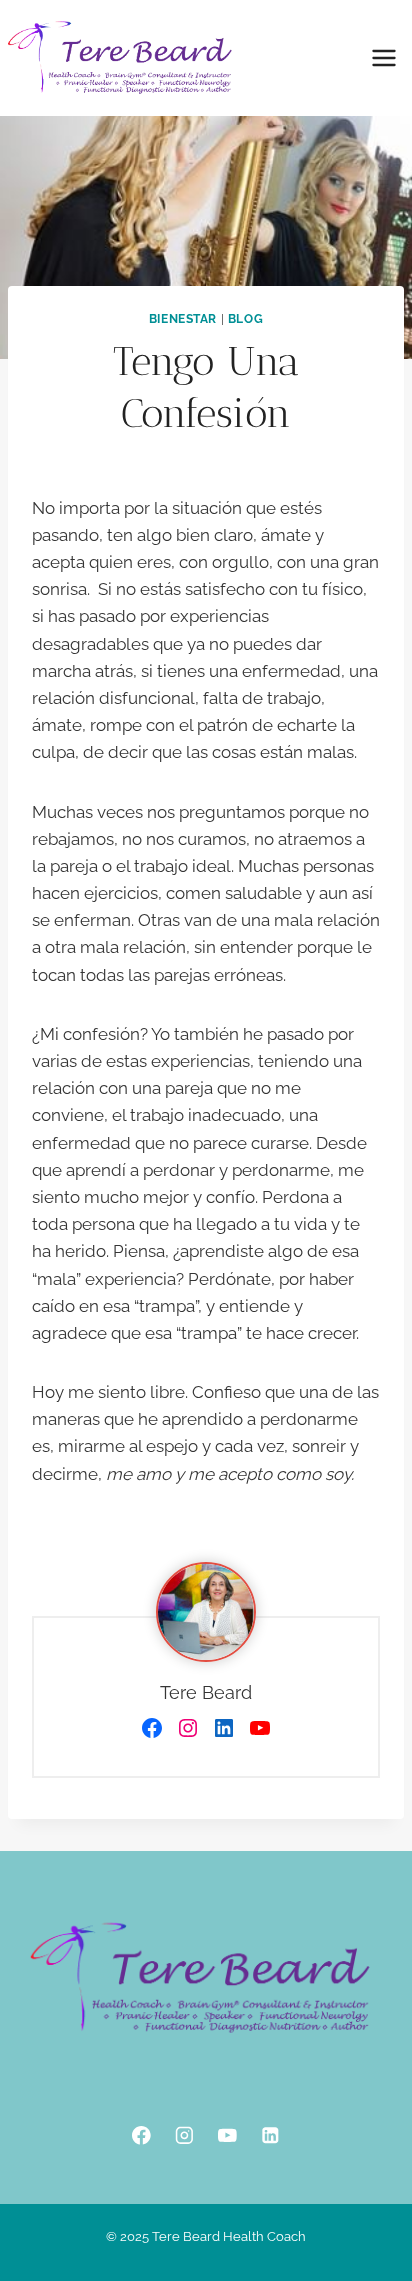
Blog (245, 319)
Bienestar (183, 319)
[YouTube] (227, 2135)
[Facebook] (141, 2135)
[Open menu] (383, 57)
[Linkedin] (270, 2135)
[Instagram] (184, 2135)
